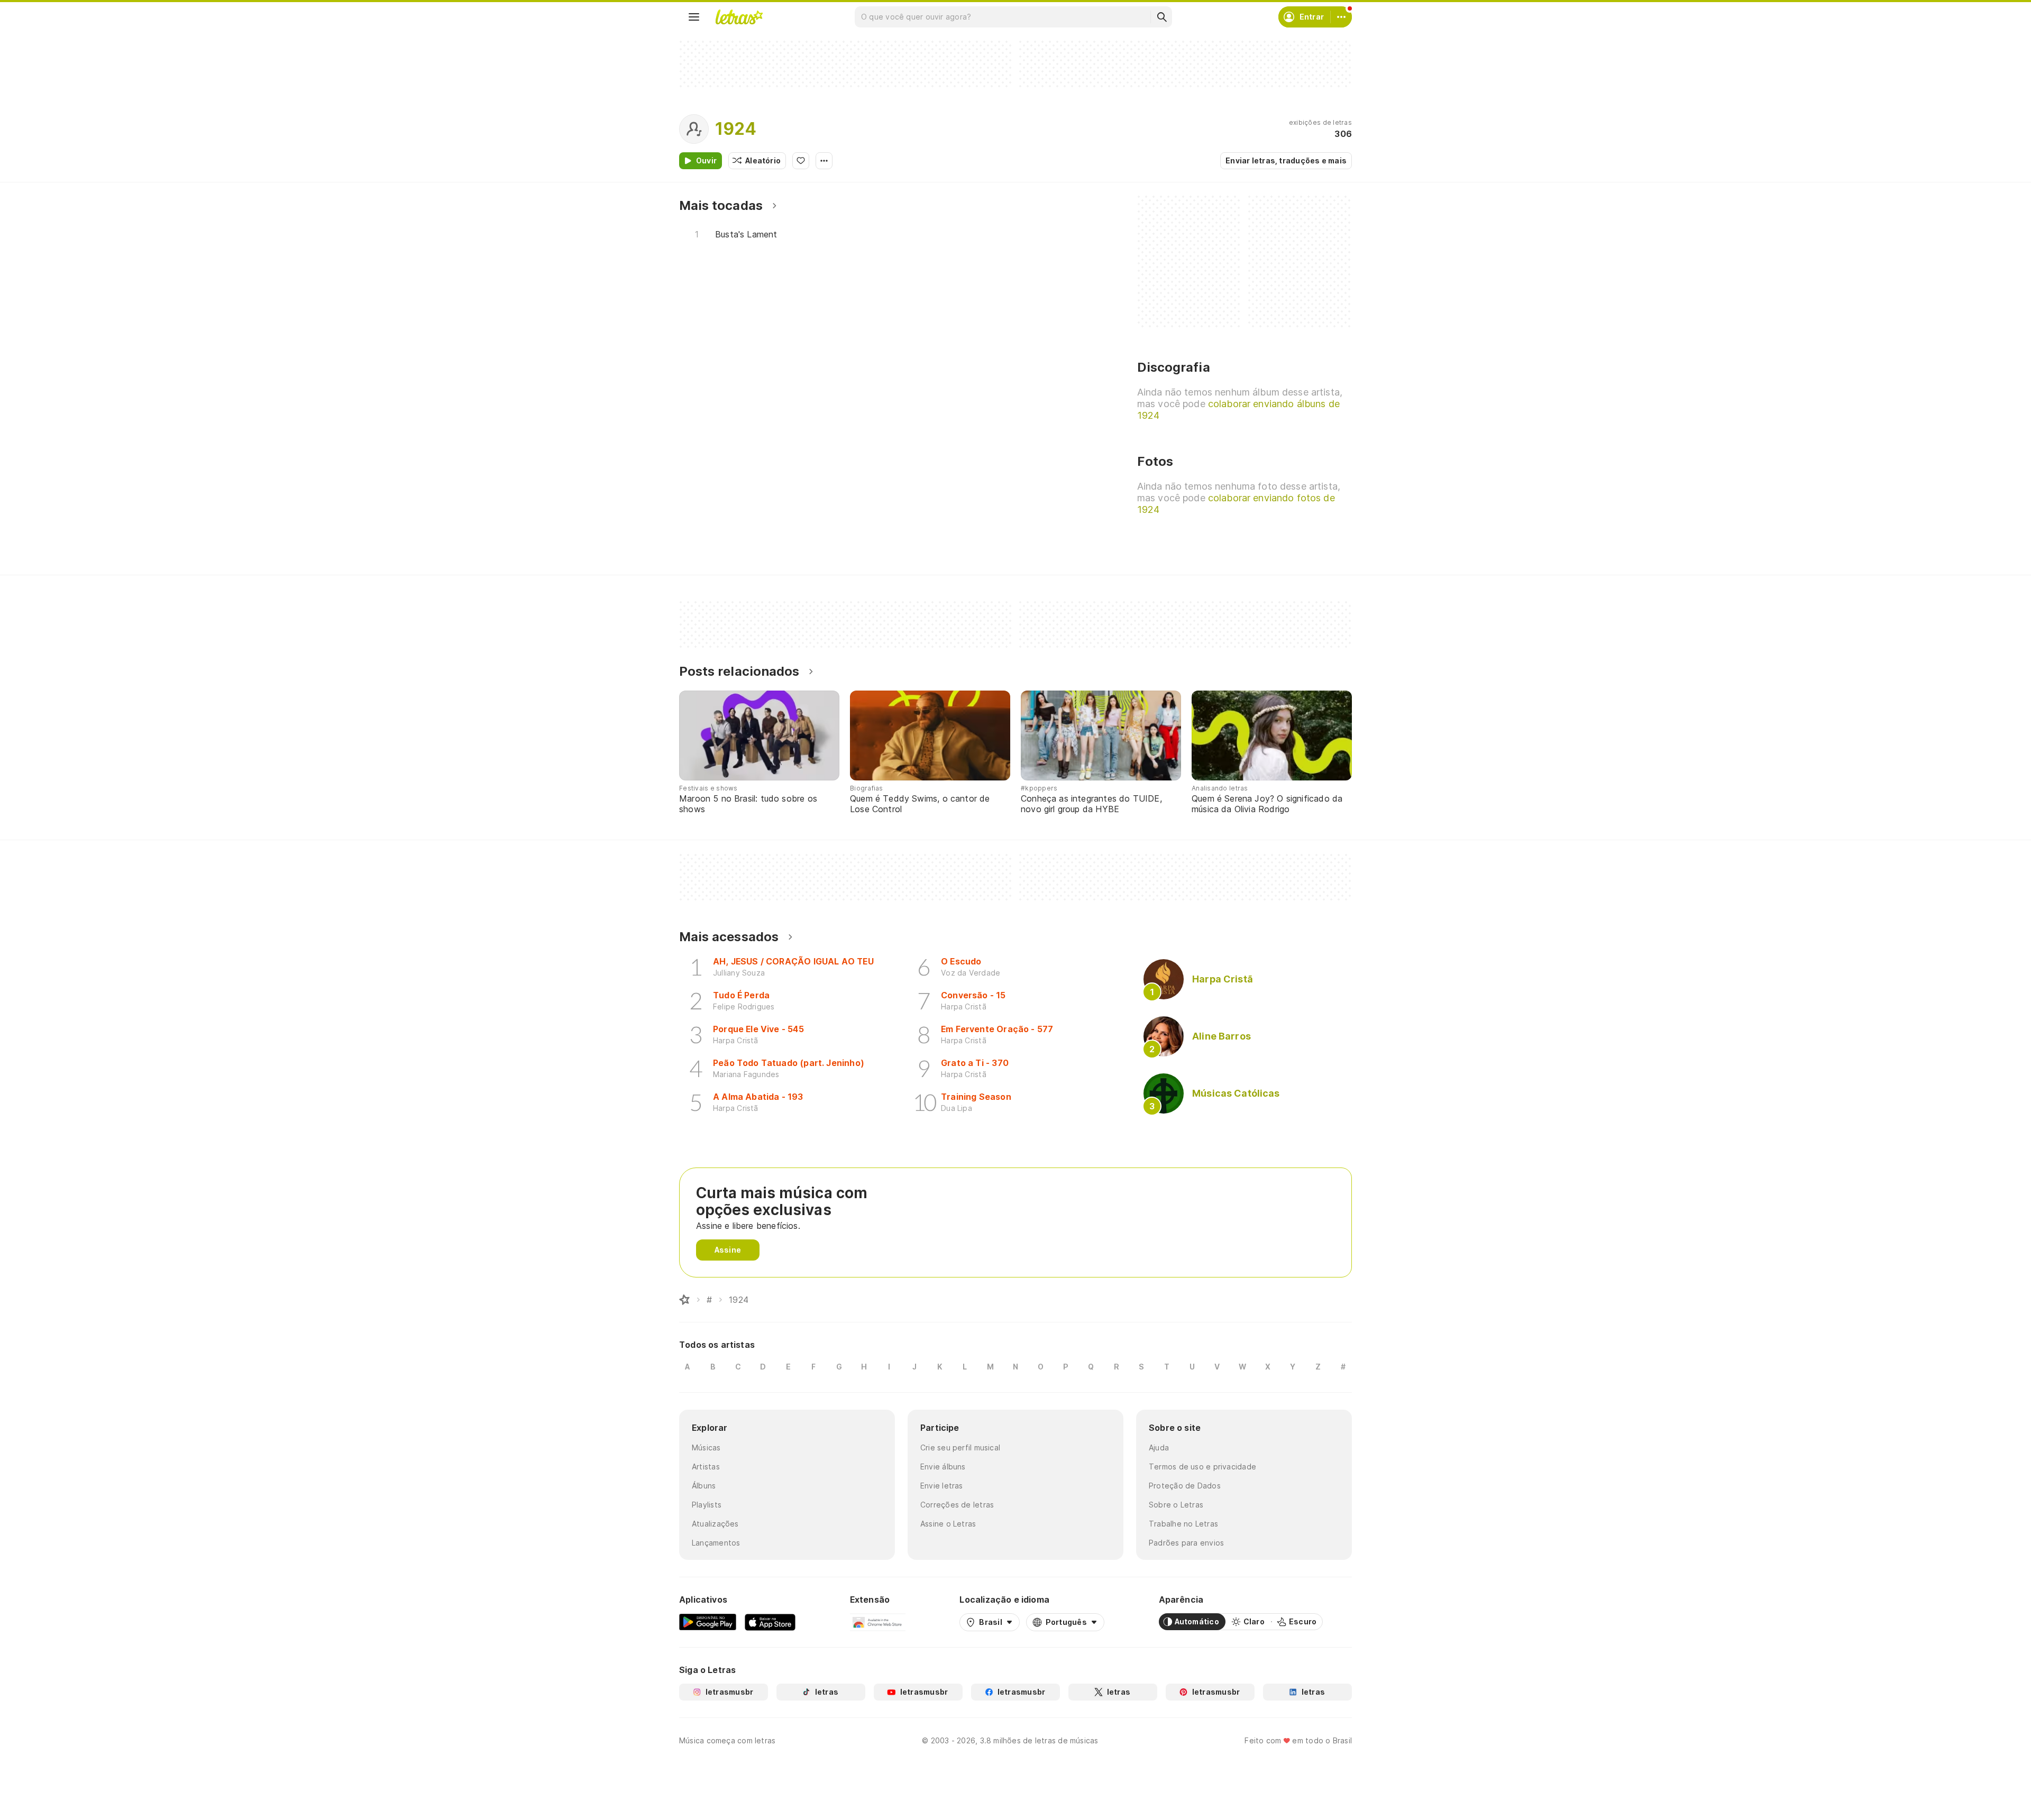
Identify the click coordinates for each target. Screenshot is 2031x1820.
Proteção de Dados (1185, 1486)
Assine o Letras (948, 1524)
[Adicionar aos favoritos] (801, 161)
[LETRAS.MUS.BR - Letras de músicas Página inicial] (739, 17)
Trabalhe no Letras (1183, 1524)
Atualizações (715, 1524)
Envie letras (942, 1486)
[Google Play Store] (708, 1622)
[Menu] (694, 17)
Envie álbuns (943, 1467)
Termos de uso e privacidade (1202, 1467)
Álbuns (704, 1486)
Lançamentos (716, 1543)
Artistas (706, 1467)
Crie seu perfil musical (960, 1447)
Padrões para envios (1186, 1543)
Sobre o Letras (1176, 1505)
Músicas (706, 1447)
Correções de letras (957, 1505)
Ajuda (1159, 1447)
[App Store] (770, 1622)
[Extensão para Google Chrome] (878, 1622)
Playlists (707, 1505)
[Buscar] (1161, 17)
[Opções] (824, 161)
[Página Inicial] (684, 1300)
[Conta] (1341, 17)
